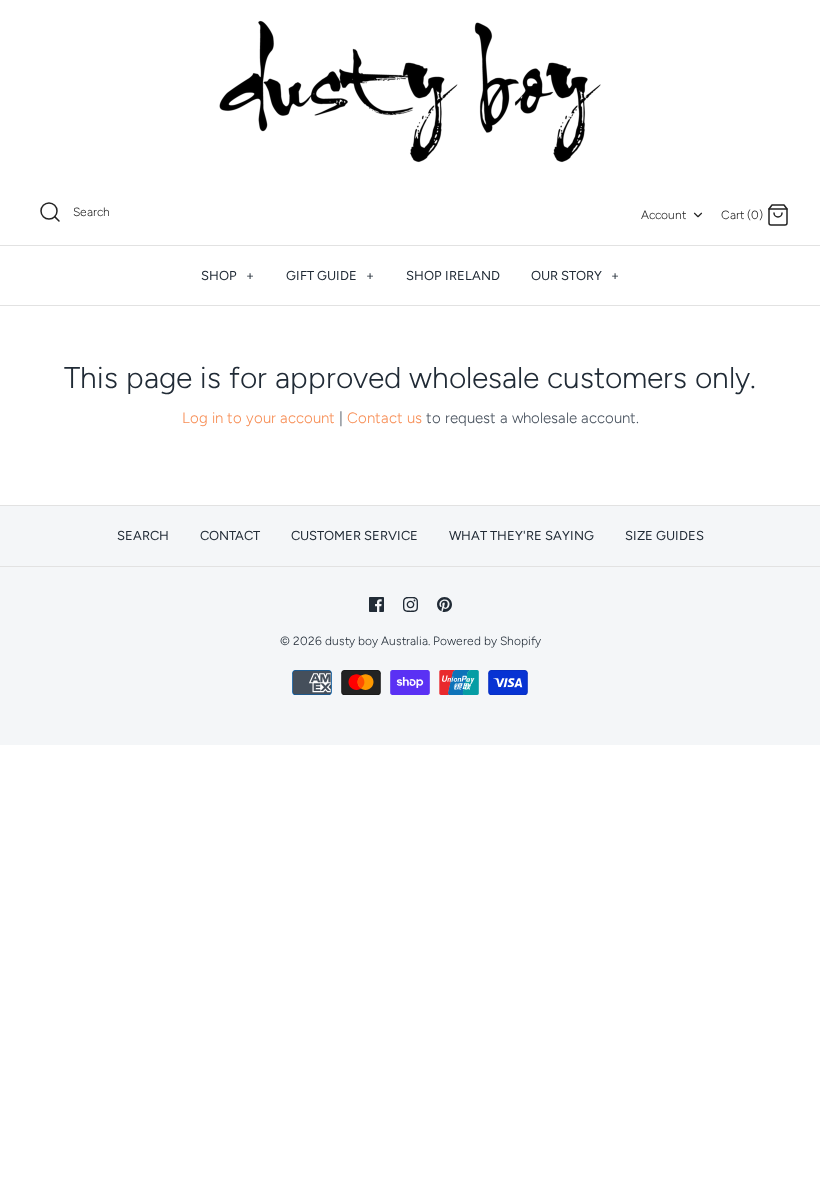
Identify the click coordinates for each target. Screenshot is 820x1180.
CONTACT (230, 535)
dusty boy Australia (376, 641)
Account (663, 215)
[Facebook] (376, 604)
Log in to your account (258, 418)
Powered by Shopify (487, 641)
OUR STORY (575, 275)
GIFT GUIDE (330, 275)
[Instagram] (410, 604)
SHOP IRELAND (453, 275)
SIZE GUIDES (664, 535)
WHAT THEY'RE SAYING (521, 535)
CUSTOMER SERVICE (354, 535)
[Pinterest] (444, 604)
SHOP (227, 275)
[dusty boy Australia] (410, 91)
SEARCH (143, 535)
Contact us (384, 418)
